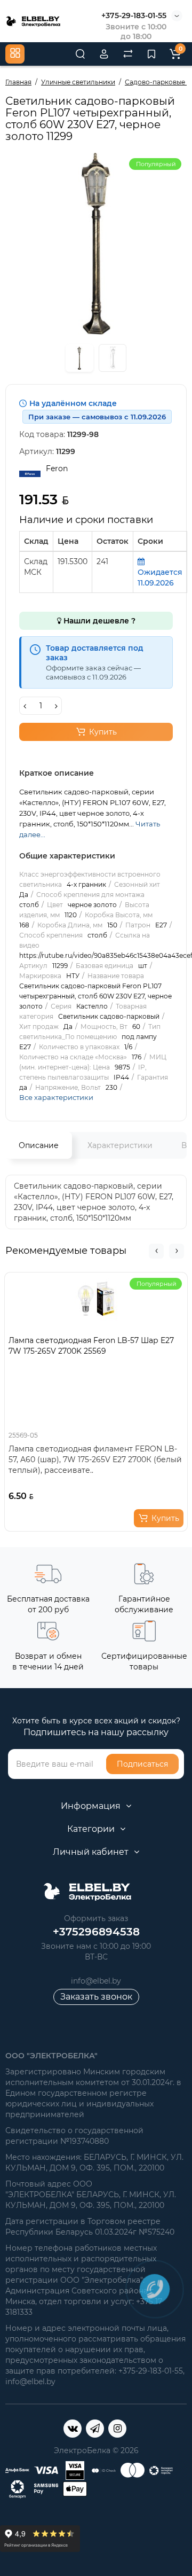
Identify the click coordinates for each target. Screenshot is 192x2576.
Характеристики (120, 1145)
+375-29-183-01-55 (134, 15)
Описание (39, 1145)
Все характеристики (56, 1097)
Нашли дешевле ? (98, 621)
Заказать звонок (96, 1997)
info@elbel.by (96, 1981)
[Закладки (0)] (151, 54)
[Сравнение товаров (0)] (128, 54)
